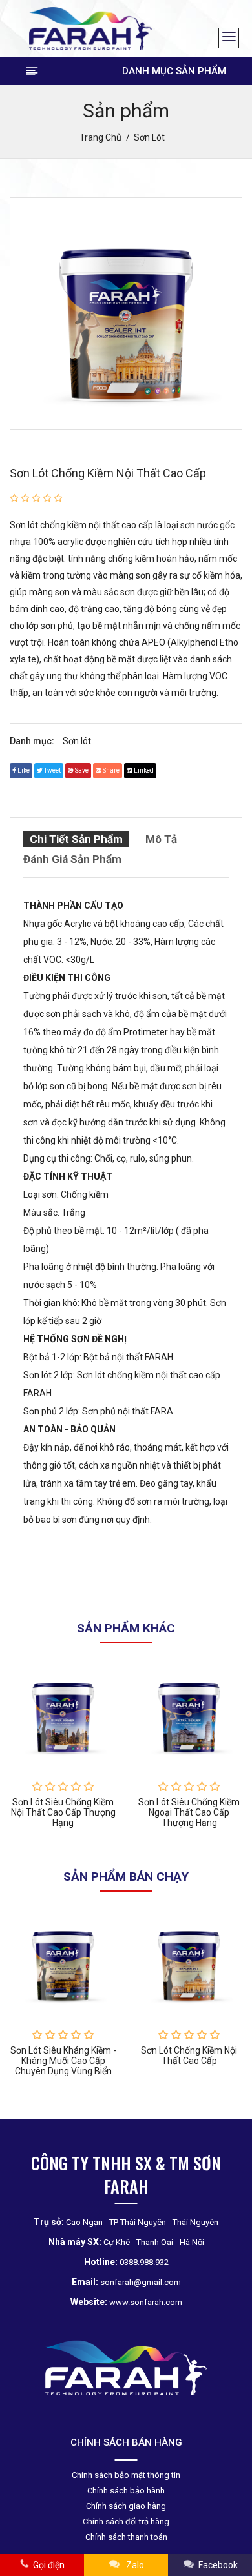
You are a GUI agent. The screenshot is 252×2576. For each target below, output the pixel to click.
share (110, 770)
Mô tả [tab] (161, 839)
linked (143, 770)
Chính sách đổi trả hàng (126, 2522)
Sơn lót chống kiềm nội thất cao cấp (108, 473)
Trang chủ (100, 137)
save (81, 770)
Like (23, 770)
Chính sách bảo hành (126, 2491)
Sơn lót (77, 741)
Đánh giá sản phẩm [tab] (72, 859)
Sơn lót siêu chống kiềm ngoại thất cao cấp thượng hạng (189, 1812)
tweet (52, 770)
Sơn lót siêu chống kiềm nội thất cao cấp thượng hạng (63, 1812)
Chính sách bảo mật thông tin (126, 2475)
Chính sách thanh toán (126, 2537)
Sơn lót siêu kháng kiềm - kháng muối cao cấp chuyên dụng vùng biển (63, 2061)
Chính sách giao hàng (126, 2506)
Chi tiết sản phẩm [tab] (76, 839)
